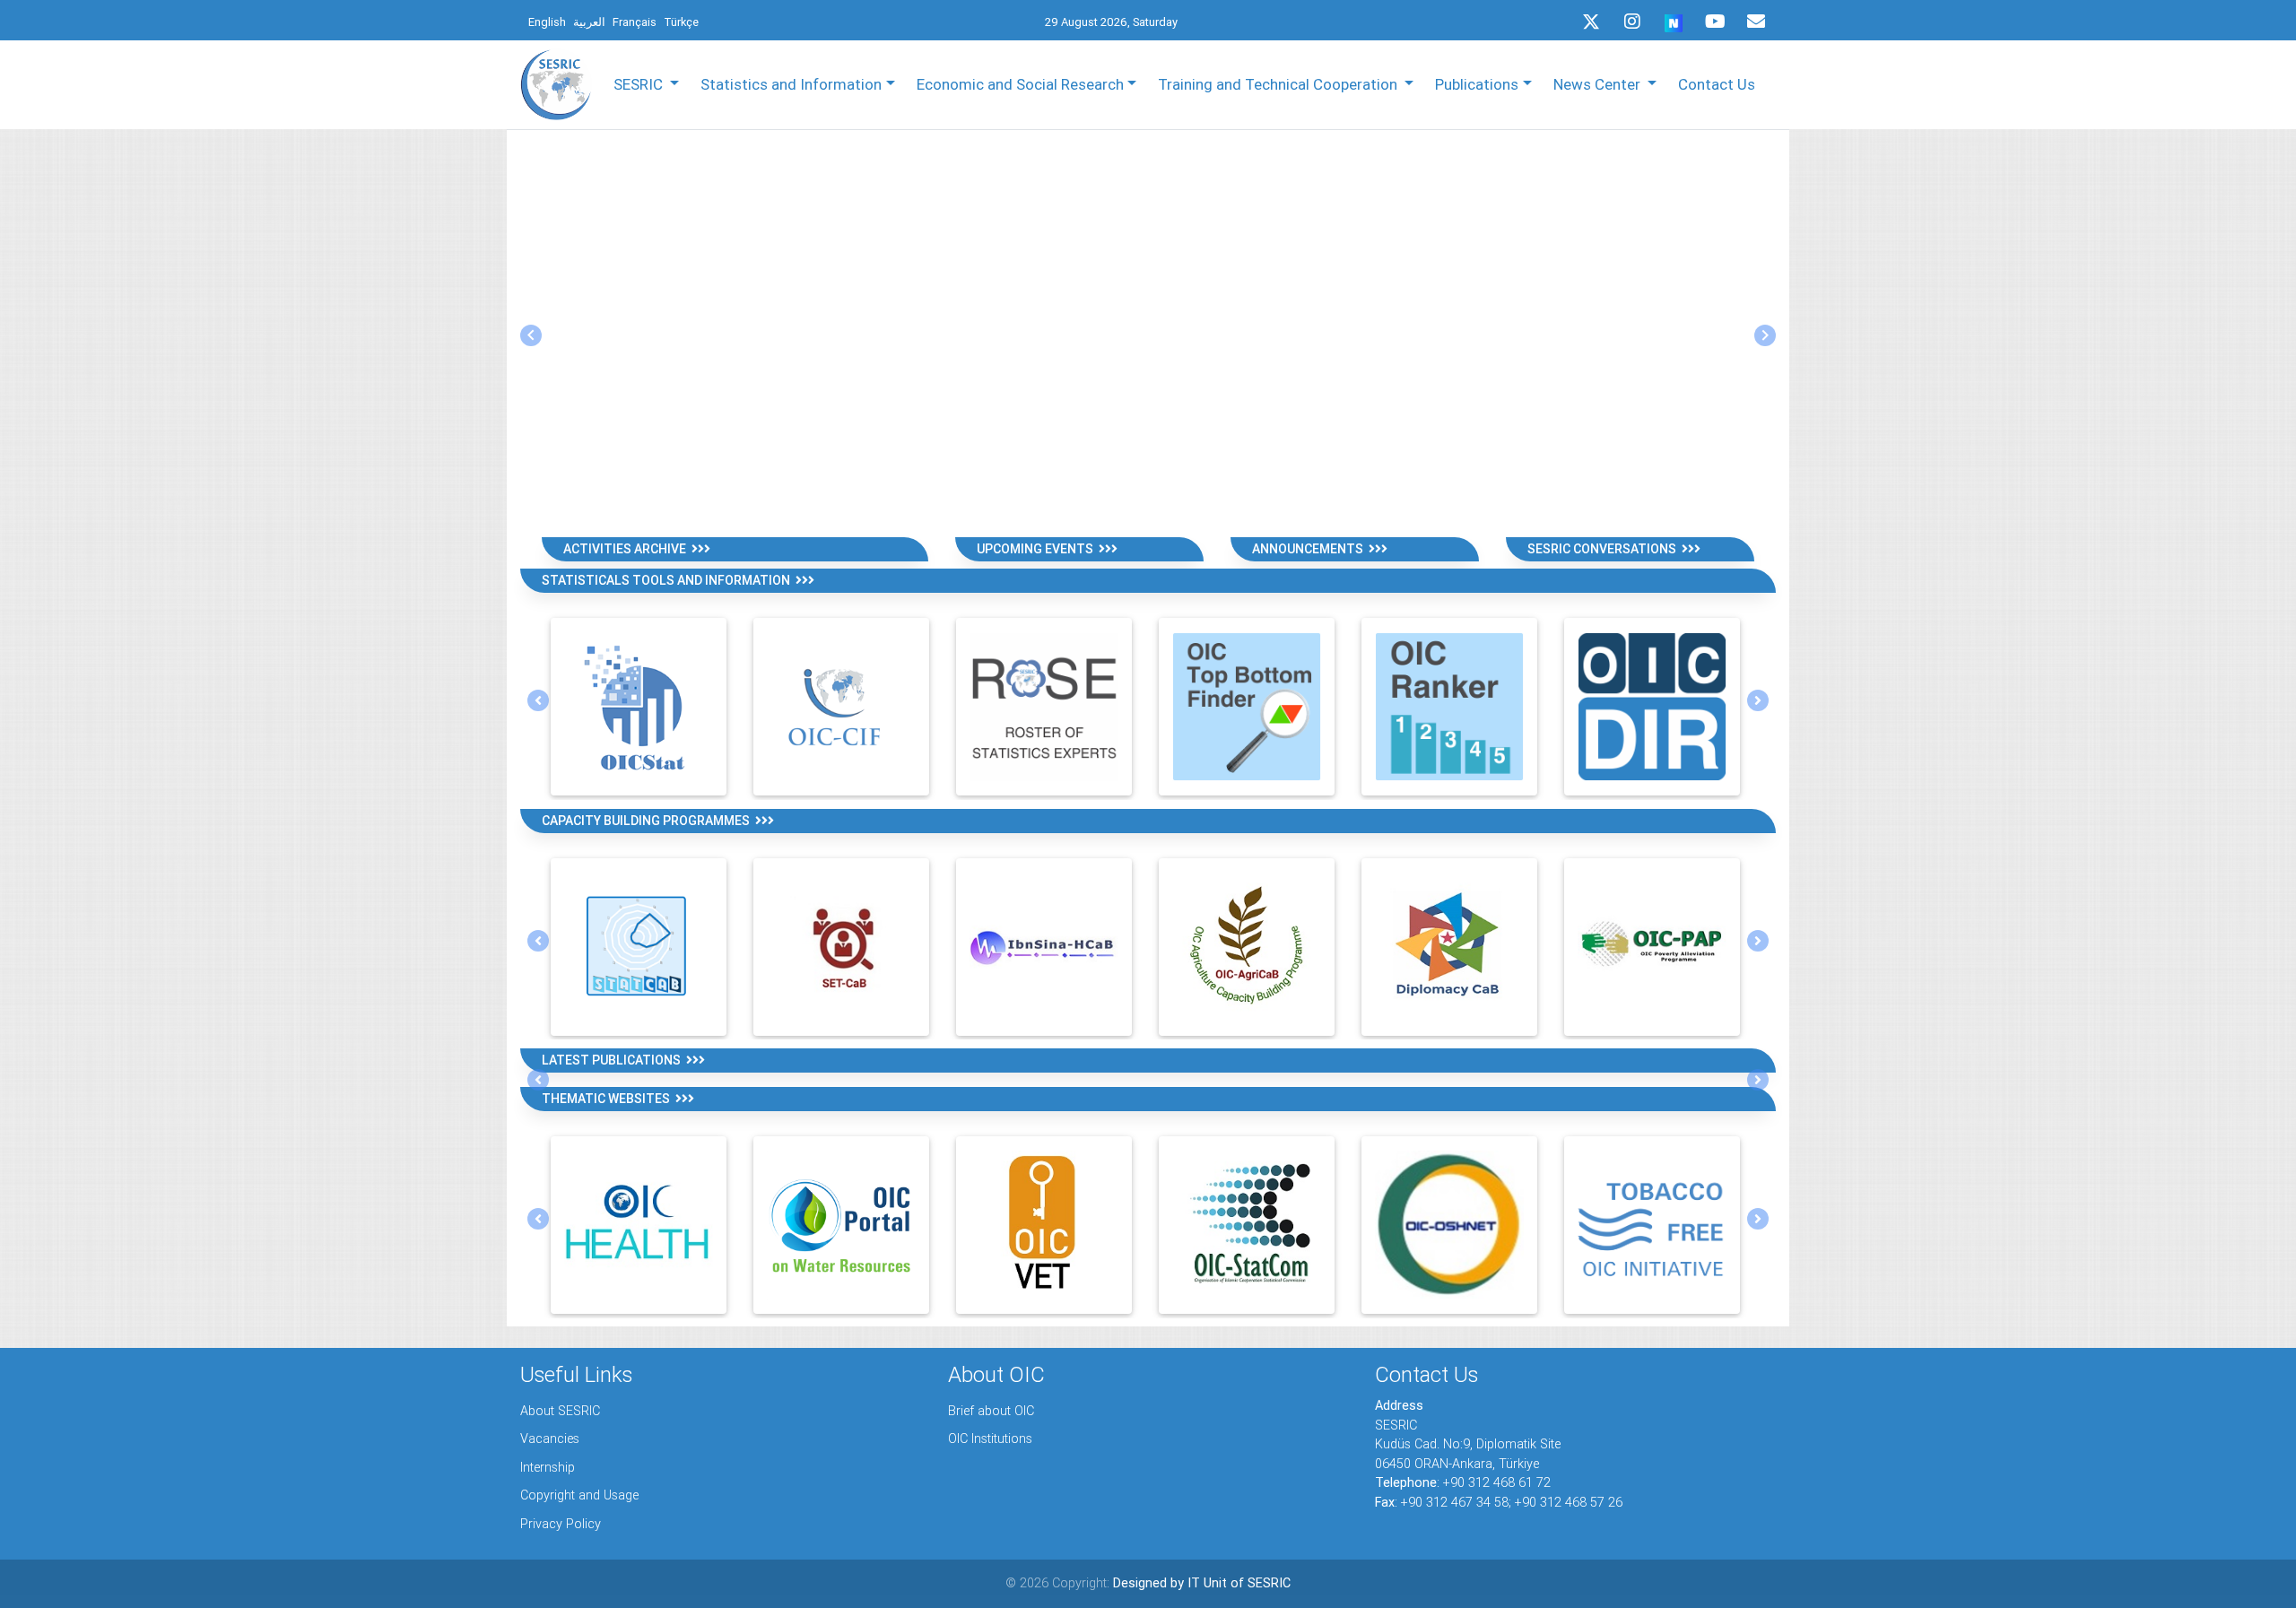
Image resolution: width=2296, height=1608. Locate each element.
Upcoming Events (1038, 549)
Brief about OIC (991, 1411)
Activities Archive (627, 549)
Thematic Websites (609, 1099)
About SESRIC (560, 1411)
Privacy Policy (561, 1524)
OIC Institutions (990, 1439)
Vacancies (550, 1439)
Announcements (1310, 549)
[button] (531, 335)
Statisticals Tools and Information (669, 580)
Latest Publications (614, 1060)
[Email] (1756, 22)
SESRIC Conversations (1605, 549)
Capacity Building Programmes (648, 821)
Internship (548, 1467)
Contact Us (1717, 84)
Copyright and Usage (579, 1495)
